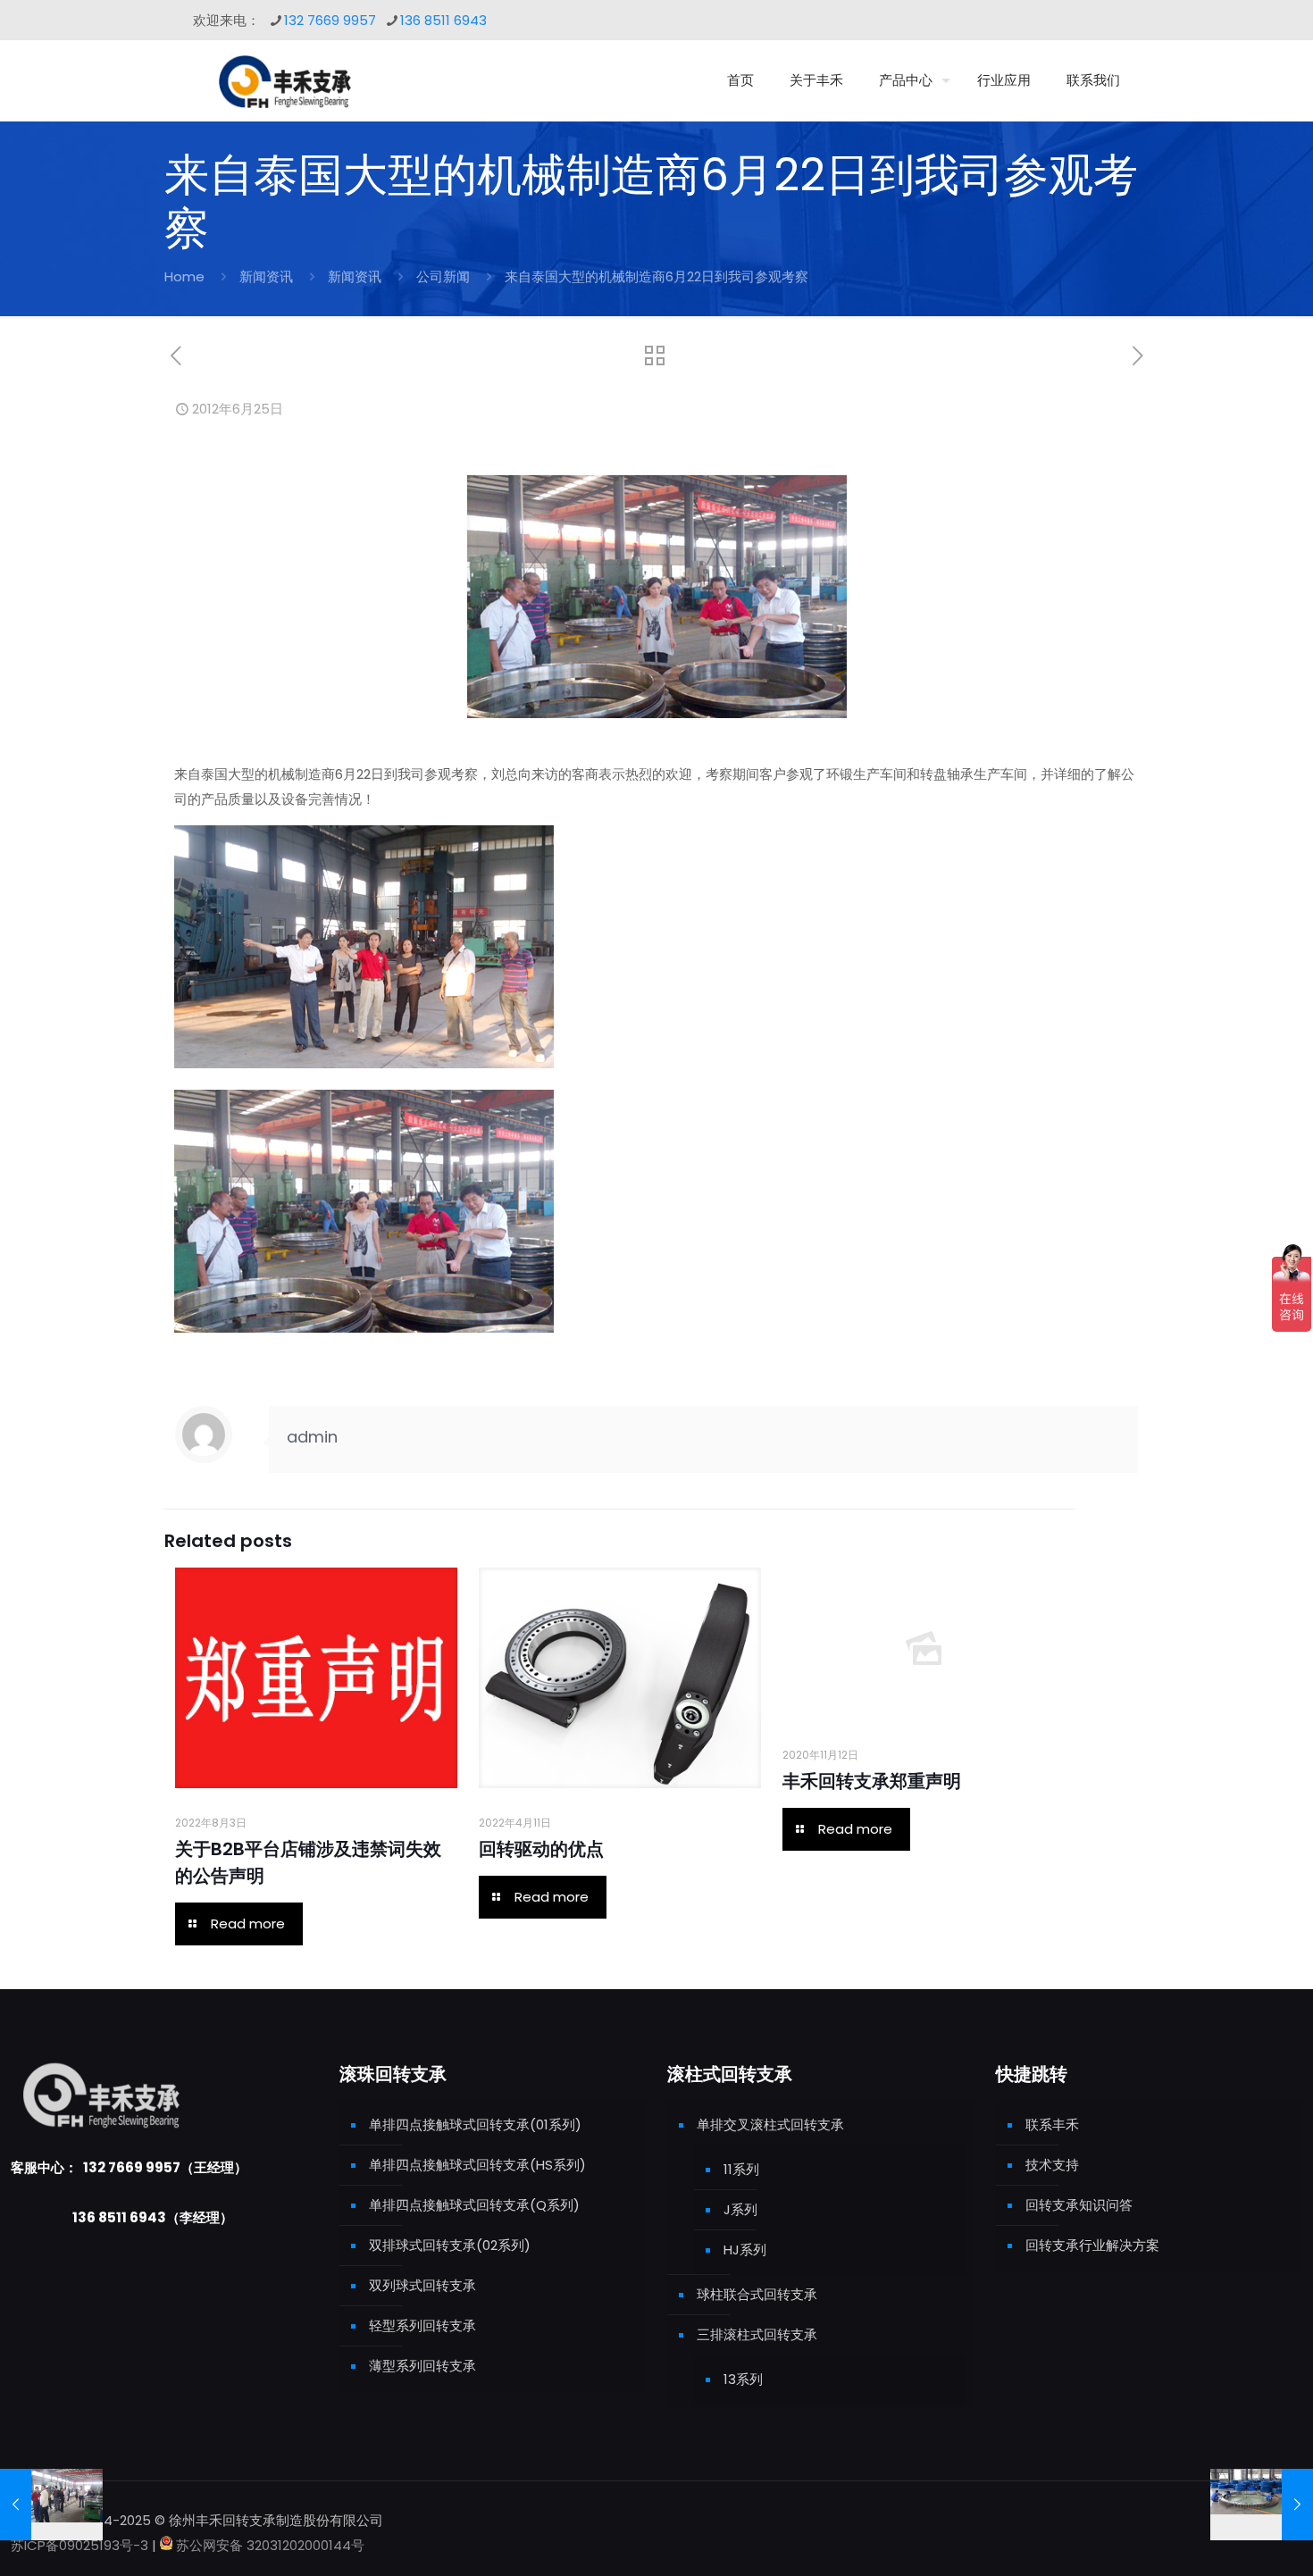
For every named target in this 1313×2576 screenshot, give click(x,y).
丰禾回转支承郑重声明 (872, 1781)
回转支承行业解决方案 (1092, 2245)
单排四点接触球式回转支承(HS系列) (477, 2165)
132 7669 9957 (330, 20)
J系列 (740, 2209)
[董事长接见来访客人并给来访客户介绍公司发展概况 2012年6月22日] (51, 2505)
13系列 (743, 2379)
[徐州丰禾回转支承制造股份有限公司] (284, 80)
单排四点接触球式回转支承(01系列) (475, 2124)
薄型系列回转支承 (422, 2366)
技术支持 (1052, 2165)
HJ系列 (745, 2250)
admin (312, 1437)
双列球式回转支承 (422, 2285)
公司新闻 (443, 276)
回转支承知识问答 (1079, 2205)
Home (184, 276)
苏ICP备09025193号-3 (81, 2545)
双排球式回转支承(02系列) (450, 2245)
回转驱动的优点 (541, 1849)
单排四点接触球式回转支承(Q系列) (474, 2205)
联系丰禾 (1052, 2124)
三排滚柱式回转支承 (757, 2334)
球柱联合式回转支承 (757, 2294)
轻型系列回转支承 (422, 2325)
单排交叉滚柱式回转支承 (770, 2124)
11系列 (741, 2169)
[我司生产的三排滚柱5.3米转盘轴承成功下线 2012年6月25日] (1262, 2505)
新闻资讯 (266, 276)
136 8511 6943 (443, 20)
